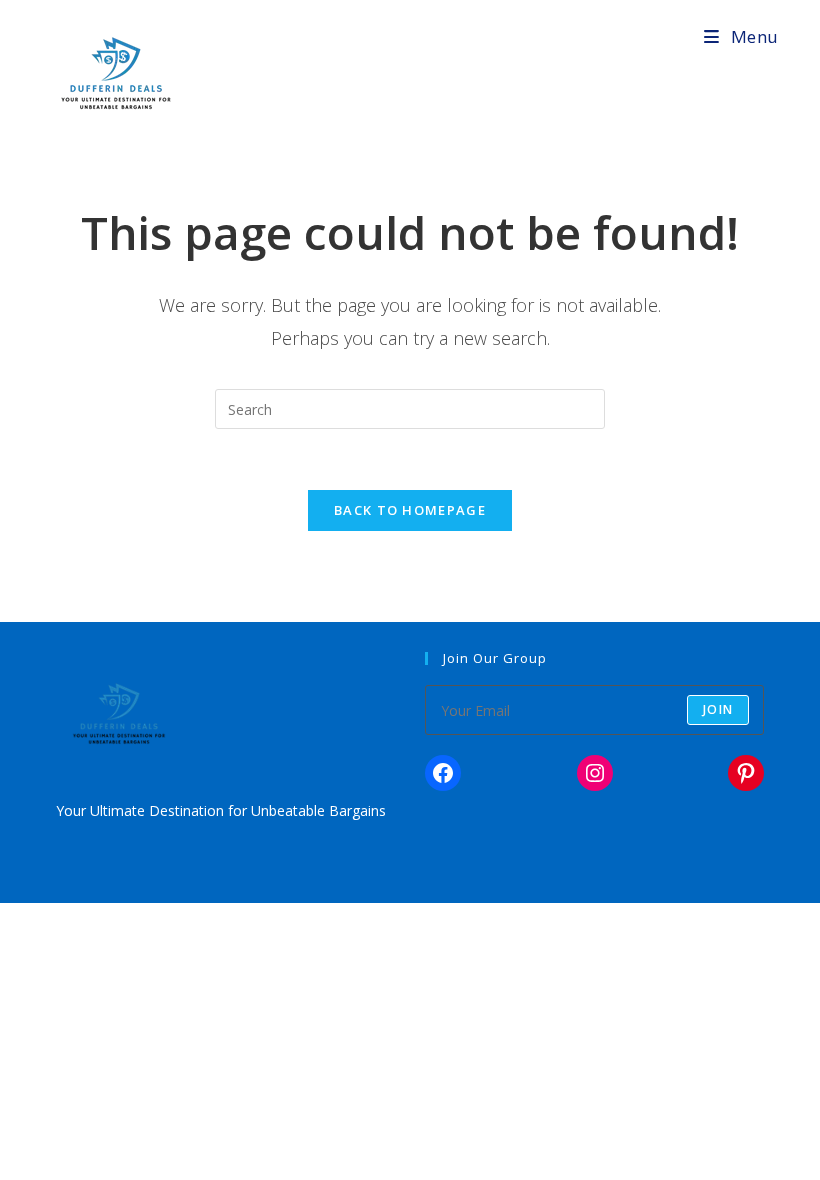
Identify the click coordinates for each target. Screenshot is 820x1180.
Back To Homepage (410, 510)
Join (718, 709)
